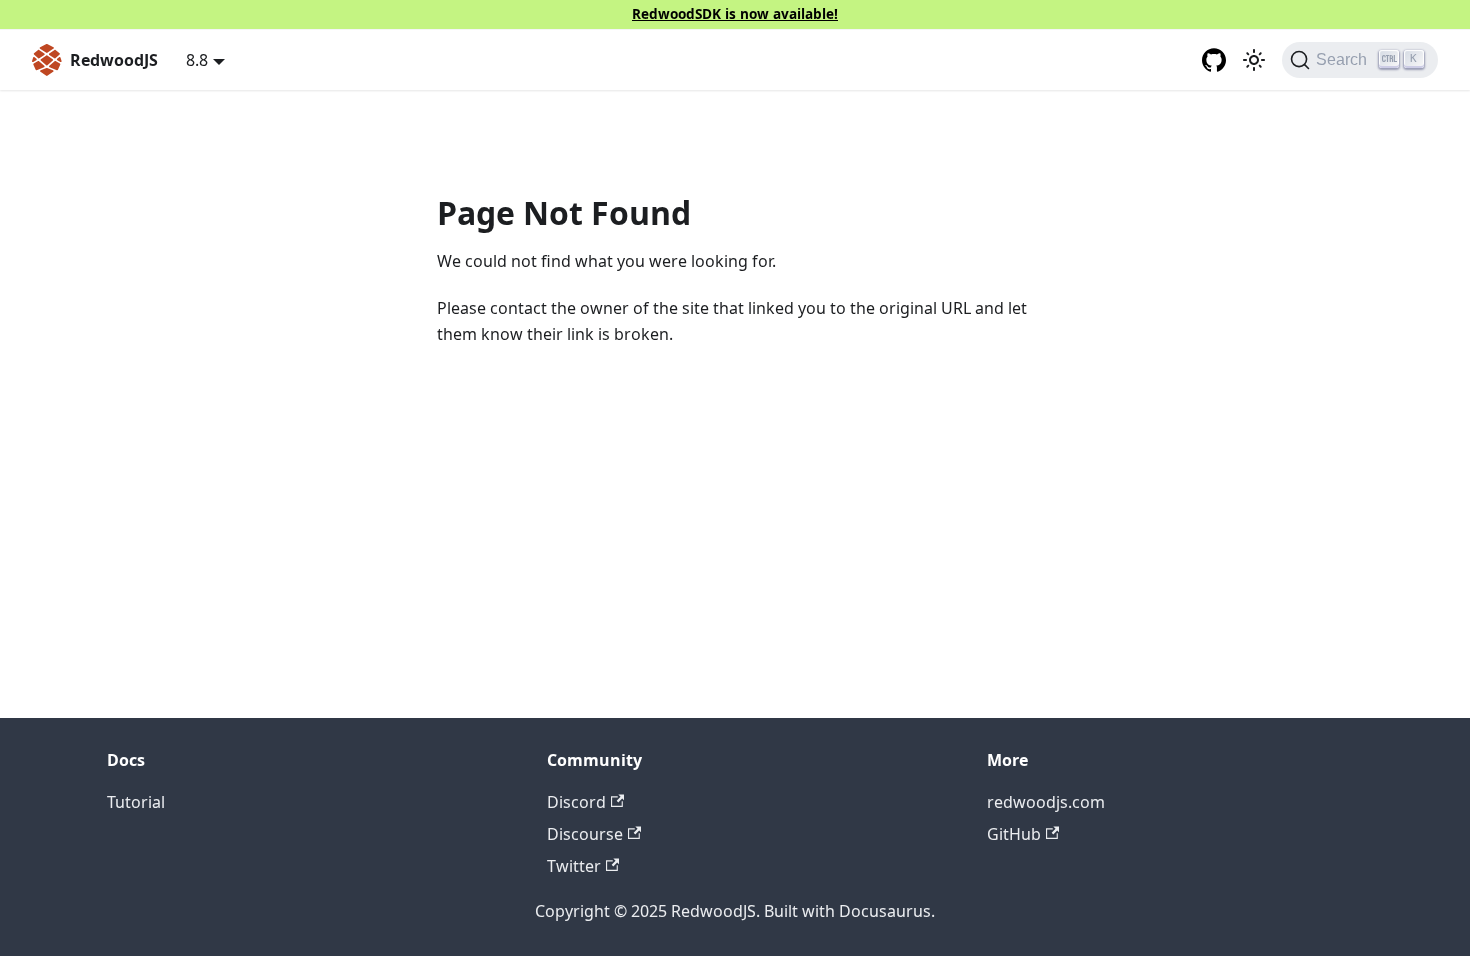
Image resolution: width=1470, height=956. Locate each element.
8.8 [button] (197, 60)
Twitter (574, 866)
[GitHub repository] (1214, 60)
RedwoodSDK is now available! (735, 13)
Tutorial (136, 802)
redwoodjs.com (1046, 802)
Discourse (585, 834)
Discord (576, 802)
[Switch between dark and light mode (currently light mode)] (1254, 60)
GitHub (1014, 834)
